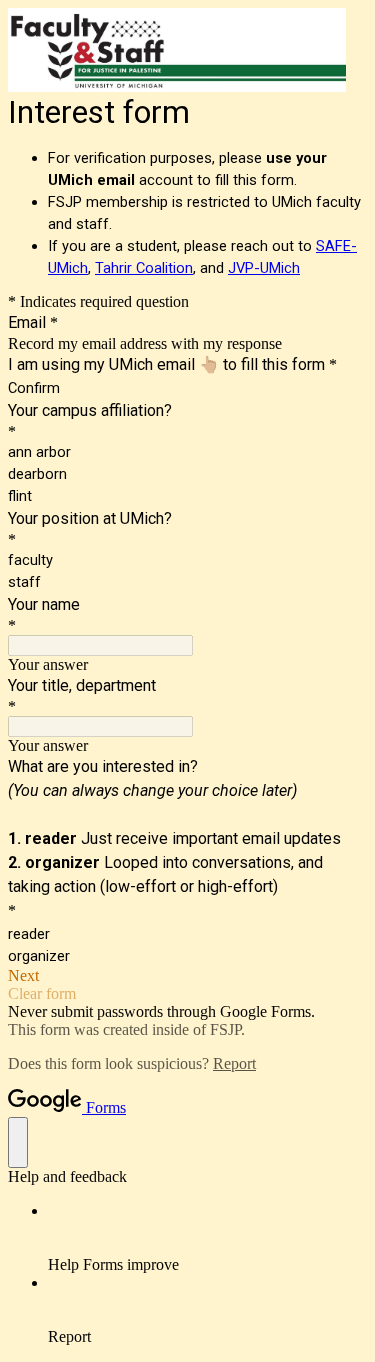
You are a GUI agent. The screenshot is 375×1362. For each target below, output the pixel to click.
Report (234, 1063)
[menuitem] (207, 1238)
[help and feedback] (18, 1142)
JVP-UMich (264, 268)
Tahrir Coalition (144, 268)
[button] (187, 976)
